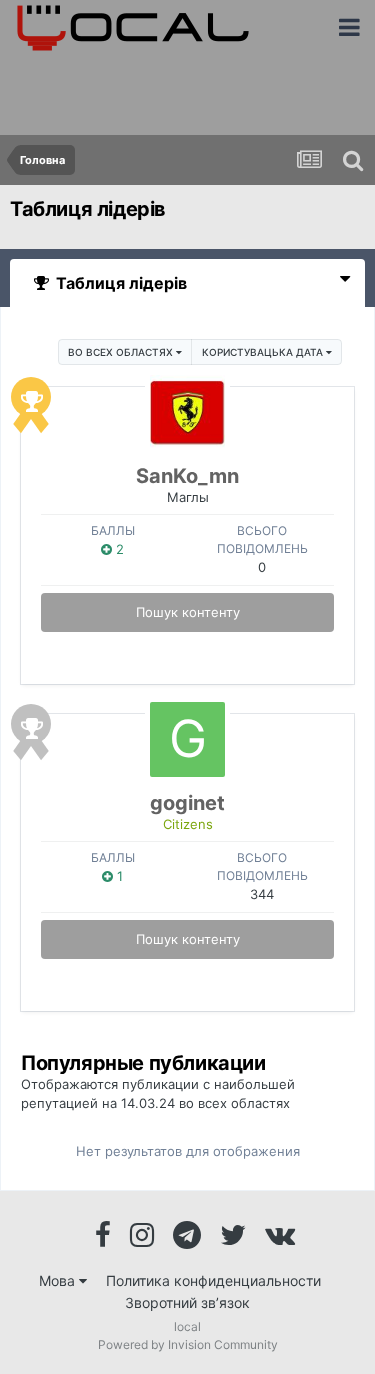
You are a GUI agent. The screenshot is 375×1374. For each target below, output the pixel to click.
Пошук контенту (188, 612)
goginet (187, 803)
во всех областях (122, 352)
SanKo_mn (187, 476)
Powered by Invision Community (188, 1344)
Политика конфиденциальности (213, 1280)
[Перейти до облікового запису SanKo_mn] (187, 412)
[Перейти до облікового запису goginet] (187, 739)
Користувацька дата (264, 352)
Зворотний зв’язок (187, 1302)
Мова (59, 1280)
